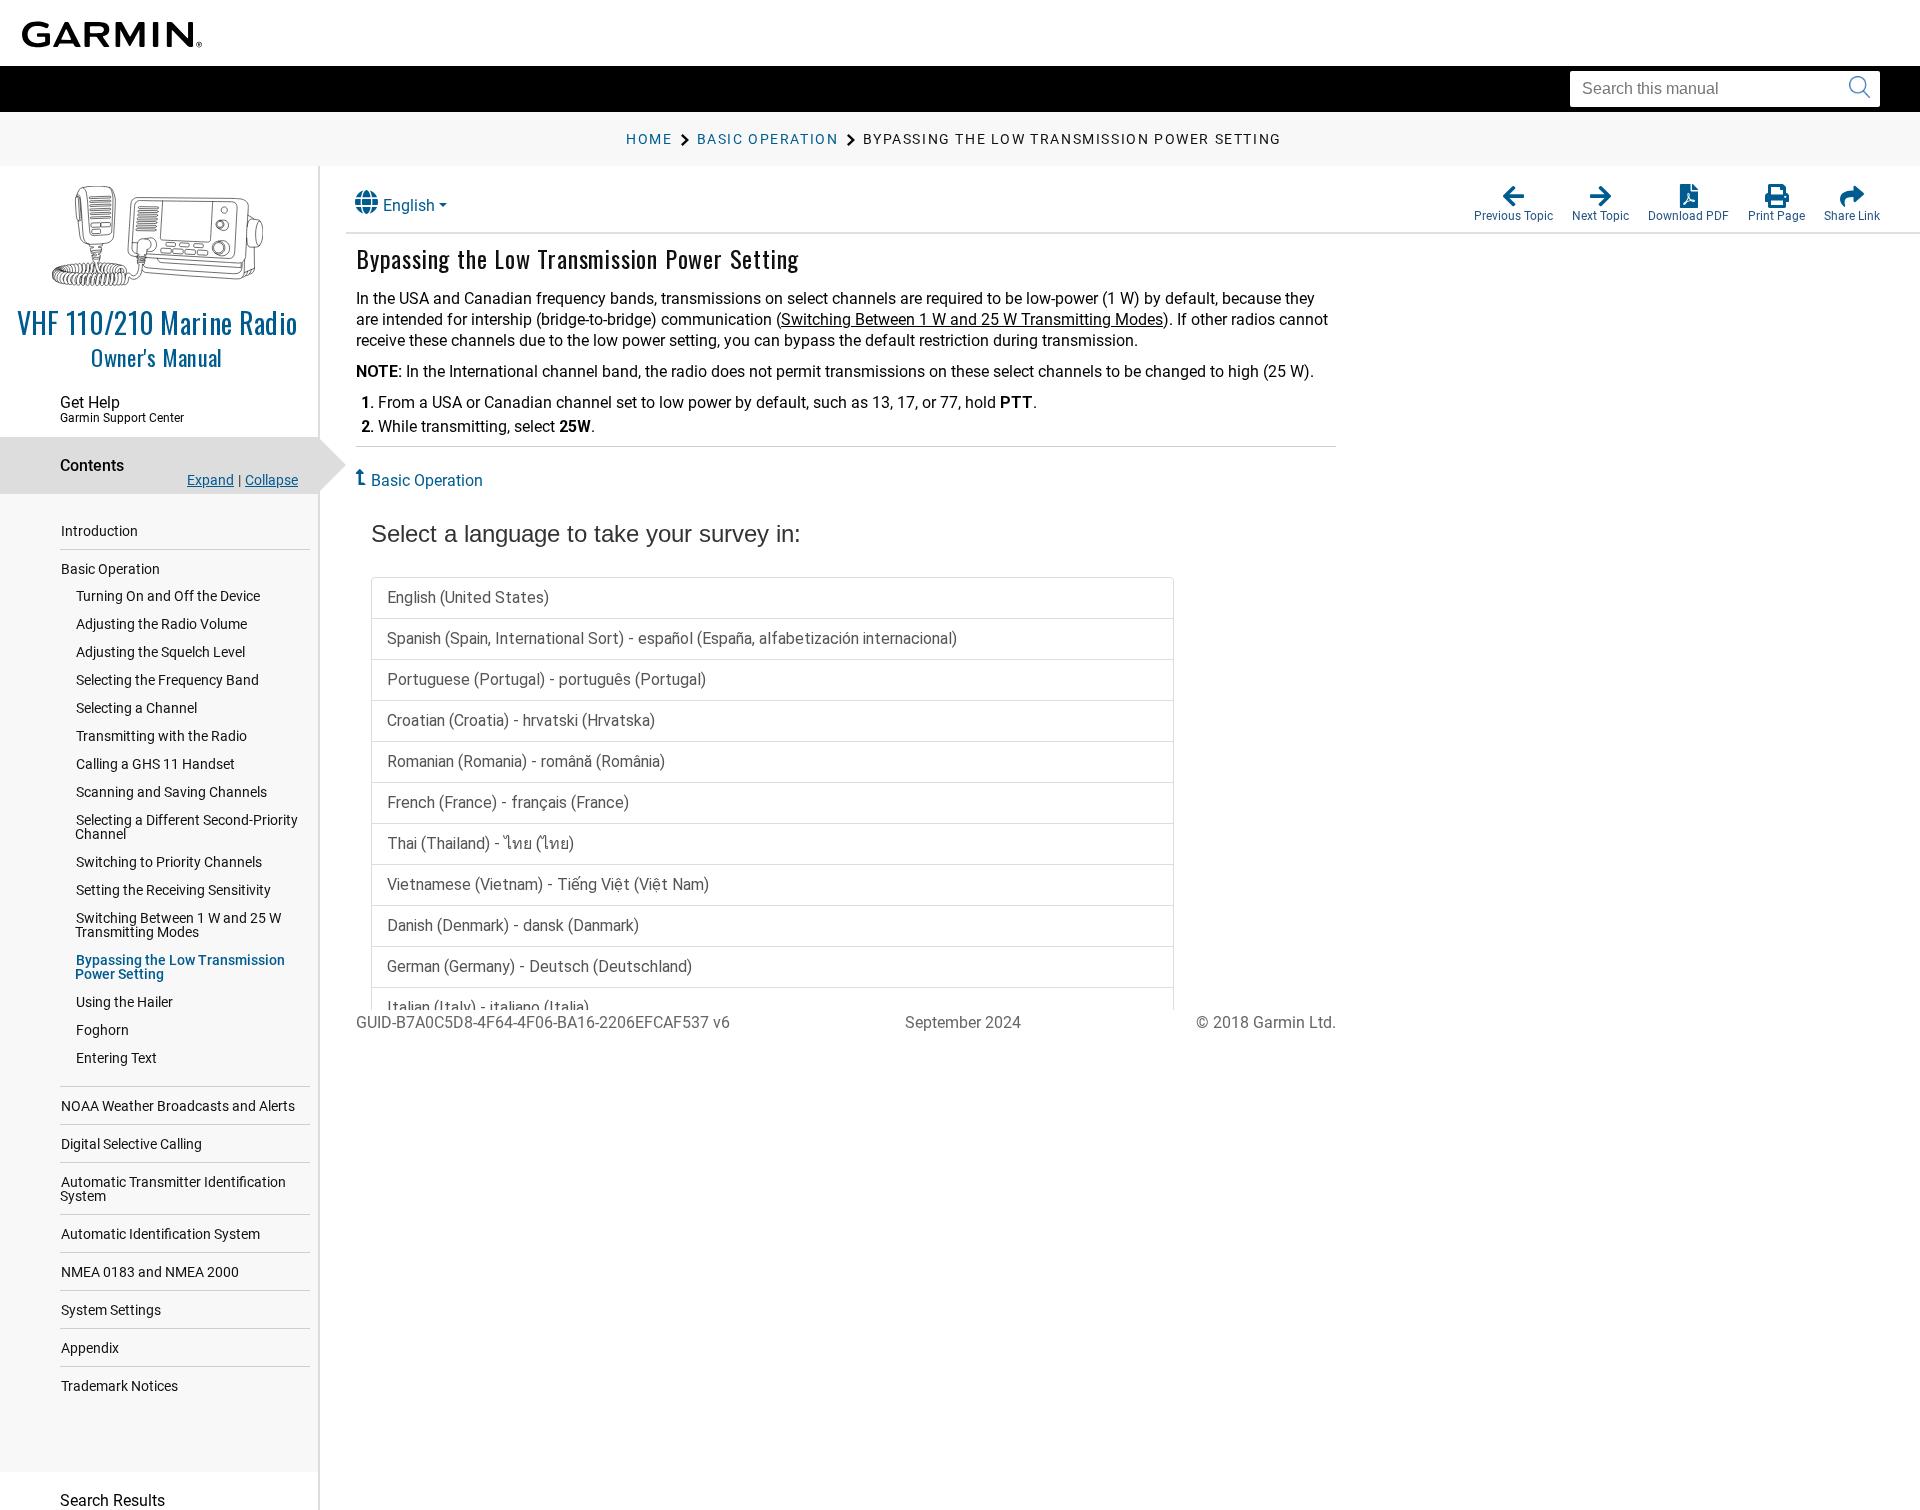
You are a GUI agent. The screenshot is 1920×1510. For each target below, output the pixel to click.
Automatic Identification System (160, 1234)
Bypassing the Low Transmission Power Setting (180, 967)
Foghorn (102, 1030)
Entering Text (116, 1058)
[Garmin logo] (112, 34)
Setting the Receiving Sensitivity (173, 890)
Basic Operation (110, 569)
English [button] (409, 205)
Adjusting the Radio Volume (161, 624)
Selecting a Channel (136, 708)
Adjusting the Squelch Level (160, 652)
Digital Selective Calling (131, 1144)
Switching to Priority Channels (169, 862)
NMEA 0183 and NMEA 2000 (150, 1272)
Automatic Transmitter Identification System (173, 1189)
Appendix (90, 1348)
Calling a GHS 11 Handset (155, 764)
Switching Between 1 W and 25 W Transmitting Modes (178, 925)
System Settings (111, 1310)
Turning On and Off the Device (168, 596)
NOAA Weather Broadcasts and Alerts (178, 1106)
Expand (210, 480)
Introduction (99, 531)
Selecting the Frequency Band (167, 680)
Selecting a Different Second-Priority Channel (186, 827)
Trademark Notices (119, 1386)
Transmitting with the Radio (161, 736)
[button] (1513, 204)
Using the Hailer (124, 1002)
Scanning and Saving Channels (171, 792)
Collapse (271, 480)
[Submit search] (1859, 89)
